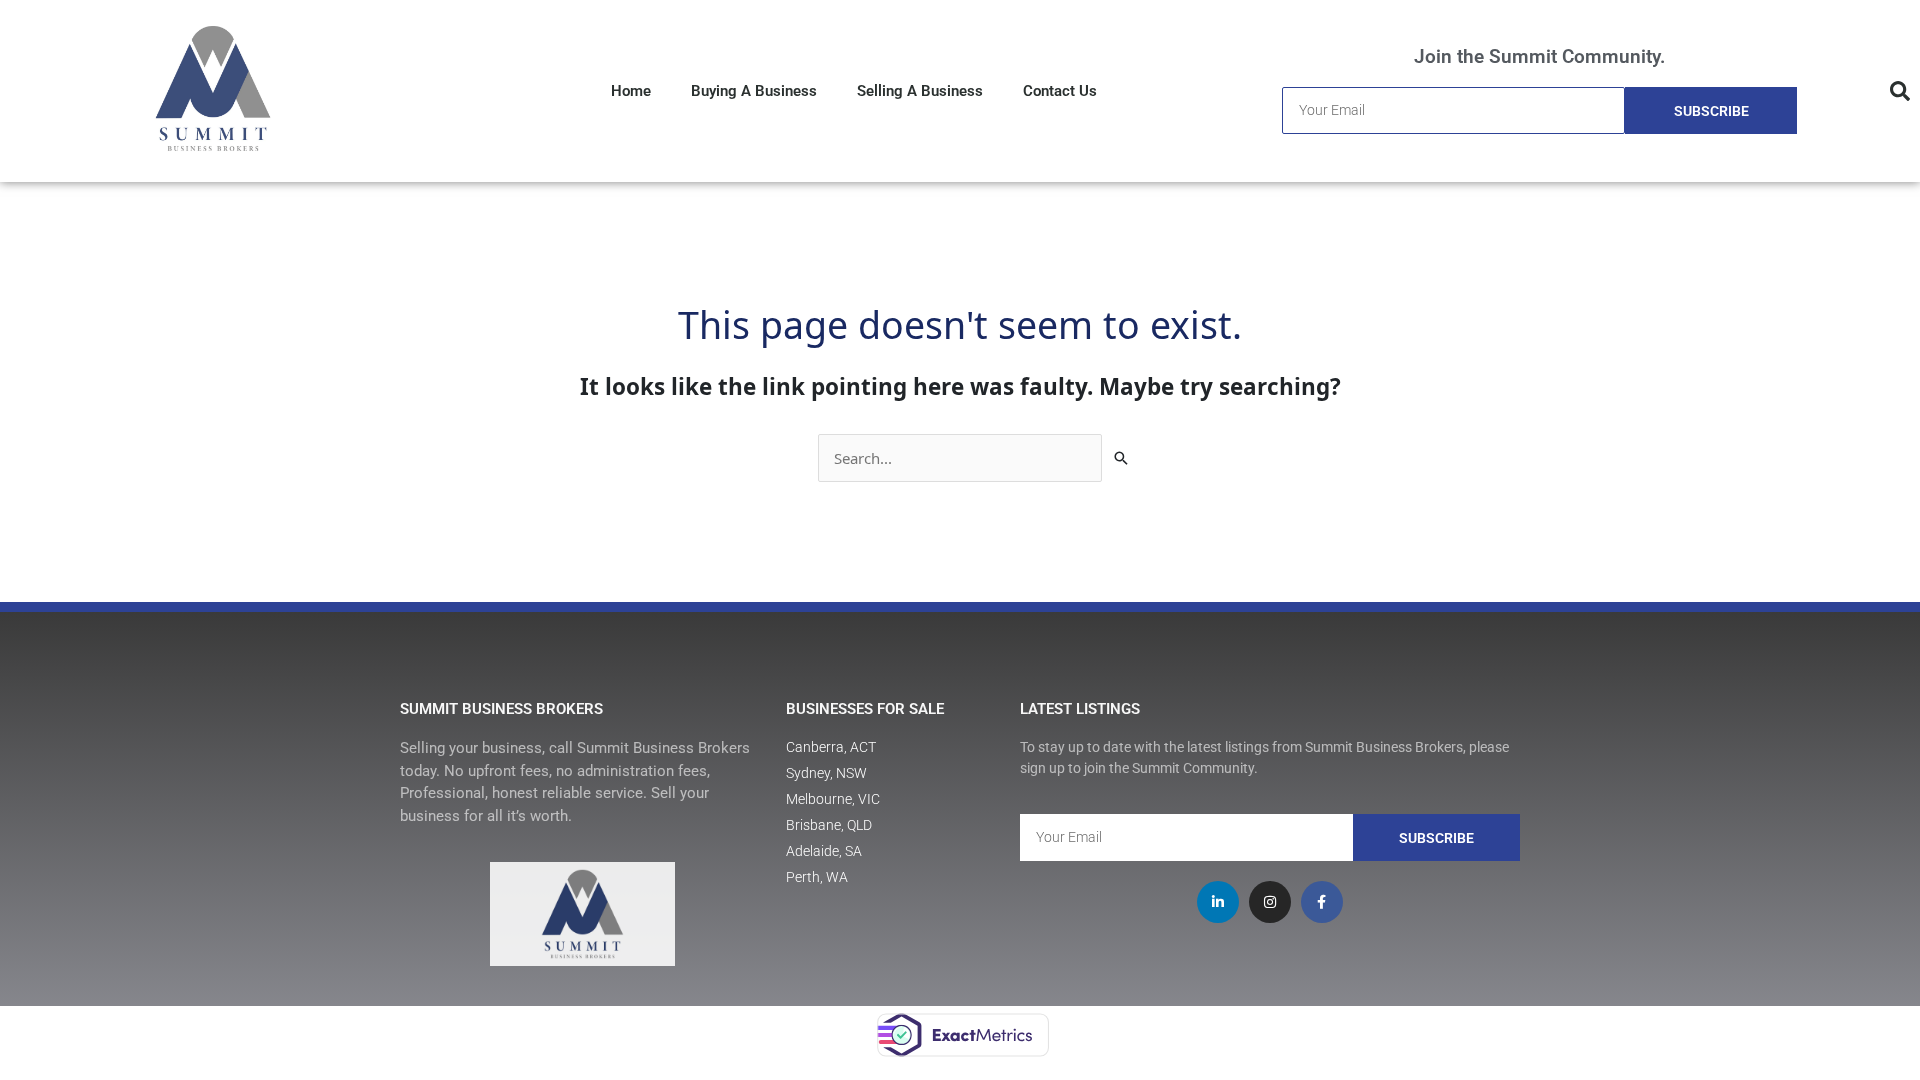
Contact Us (1060, 91)
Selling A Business (920, 91)
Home (631, 91)
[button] (1900, 91)
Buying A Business (754, 91)
